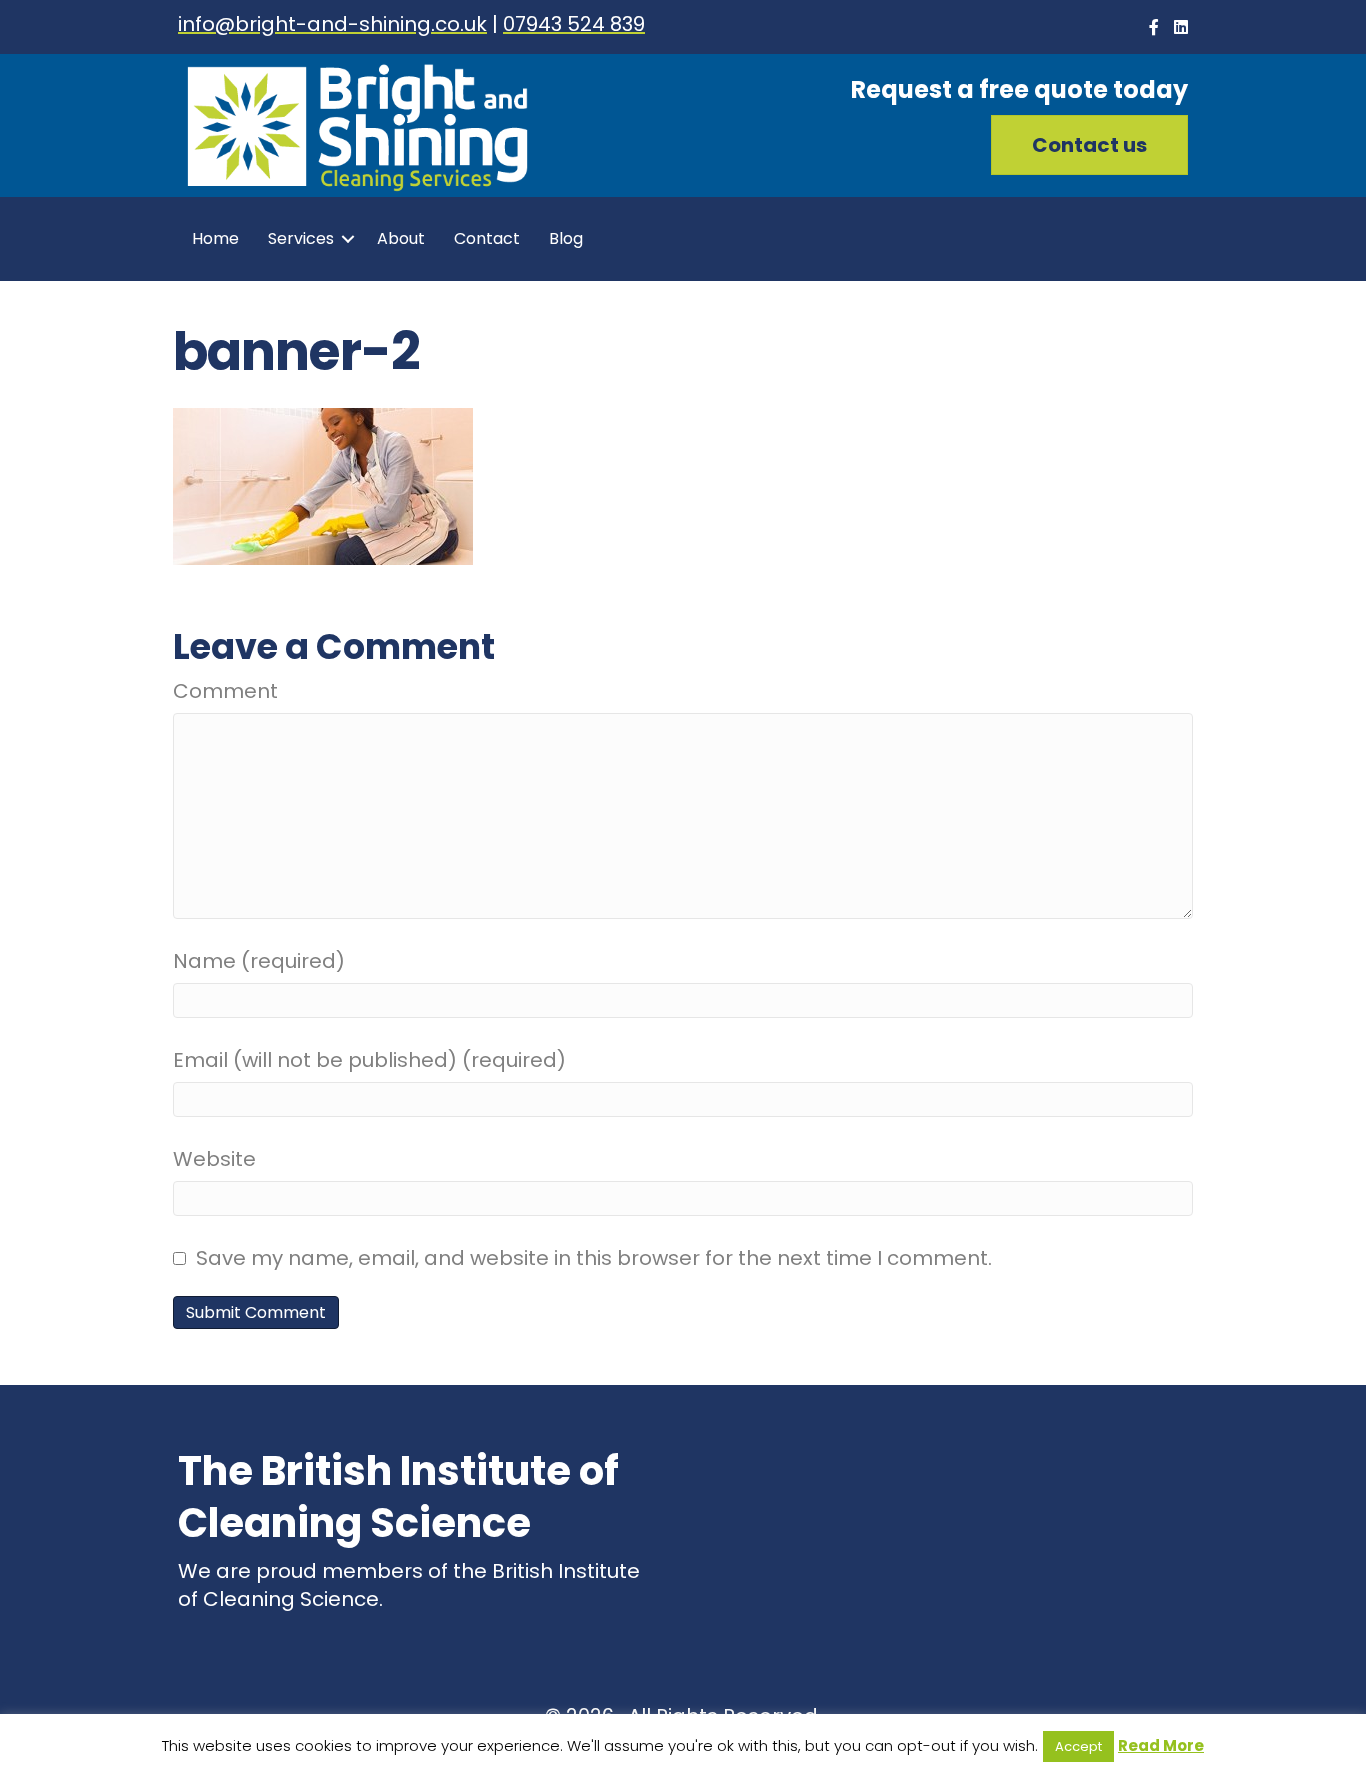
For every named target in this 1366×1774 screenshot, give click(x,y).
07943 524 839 (574, 24)
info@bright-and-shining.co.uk (332, 24)
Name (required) (259, 961)
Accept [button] (1078, 1746)
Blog (566, 238)
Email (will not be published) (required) (369, 1060)
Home (215, 238)
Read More (1161, 1745)
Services (301, 238)
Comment (225, 691)
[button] (1089, 145)
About (401, 238)
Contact (487, 238)
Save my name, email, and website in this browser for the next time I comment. (594, 1258)
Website (214, 1159)
